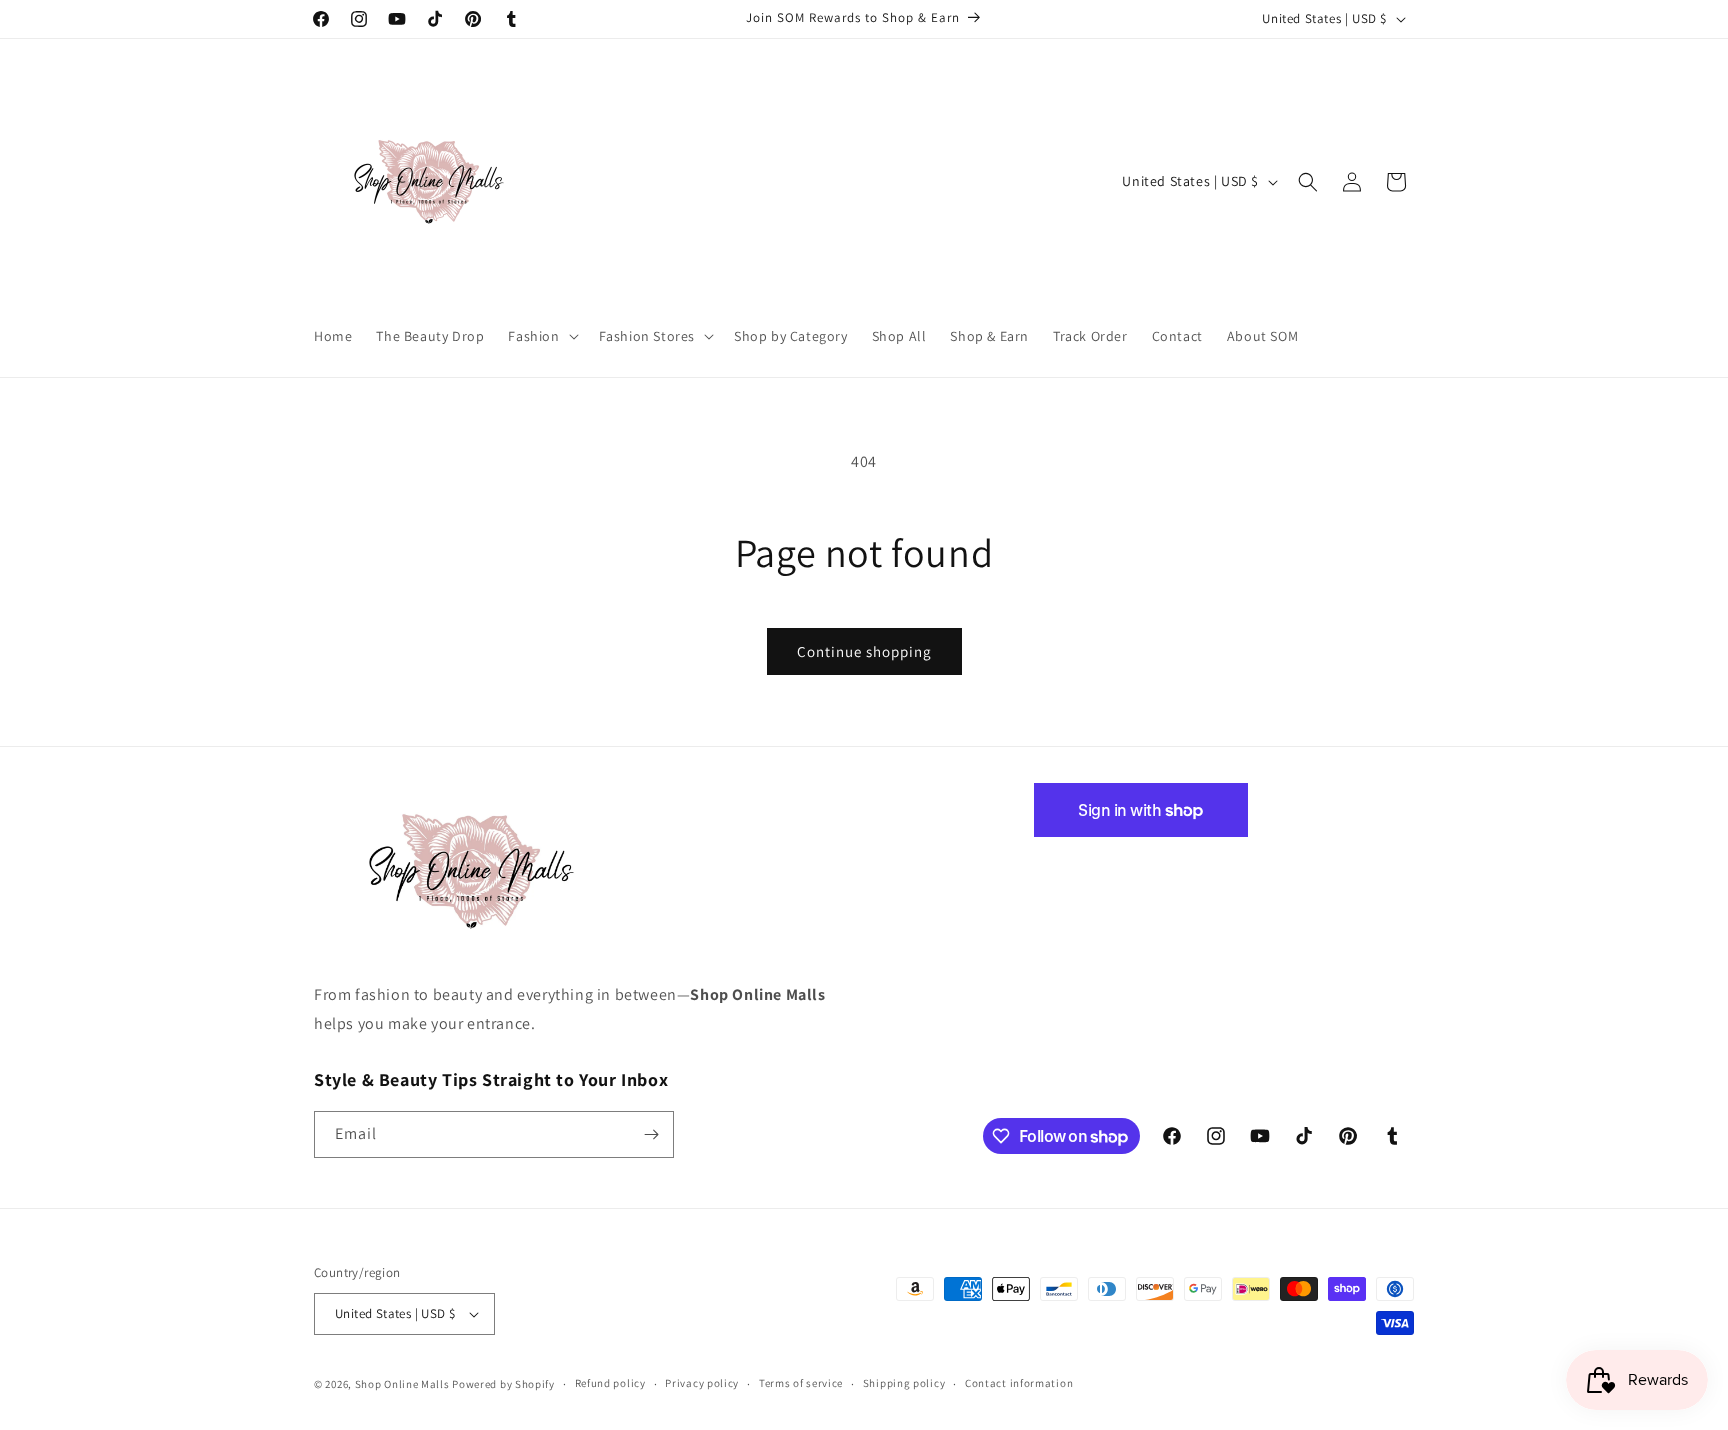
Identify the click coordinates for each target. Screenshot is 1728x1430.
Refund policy (610, 1383)
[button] (541, 336)
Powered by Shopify (503, 1384)
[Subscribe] (651, 1134)
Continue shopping (864, 651)
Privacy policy (702, 1383)
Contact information (1019, 1383)
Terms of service (801, 1383)
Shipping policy (904, 1383)
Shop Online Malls (402, 1384)
